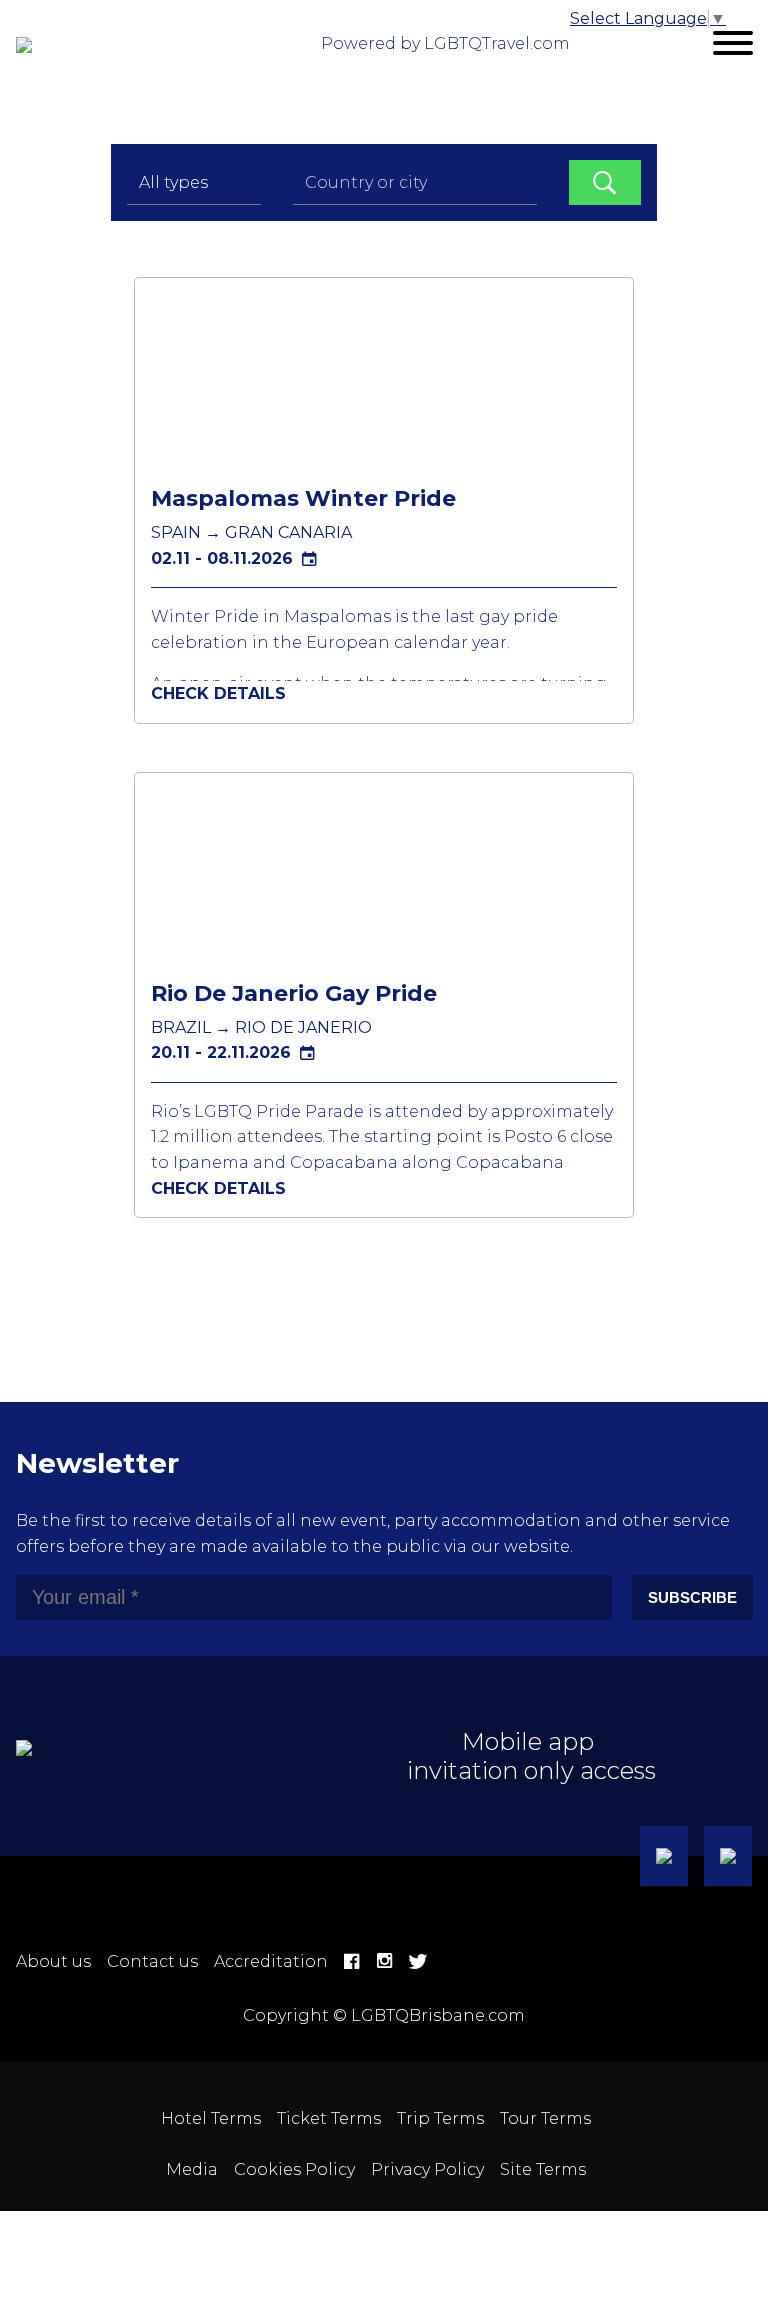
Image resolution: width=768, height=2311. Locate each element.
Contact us (152, 1961)
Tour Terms (545, 2118)
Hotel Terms (211, 2118)
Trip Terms (440, 2118)
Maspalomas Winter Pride (303, 498)
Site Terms (543, 2169)
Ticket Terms (329, 2118)
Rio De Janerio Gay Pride (294, 993)
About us (53, 1961)
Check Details (218, 693)
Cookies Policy (294, 2169)
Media (192, 2169)
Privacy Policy (427, 2169)
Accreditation (271, 1961)
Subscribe (692, 1597)
